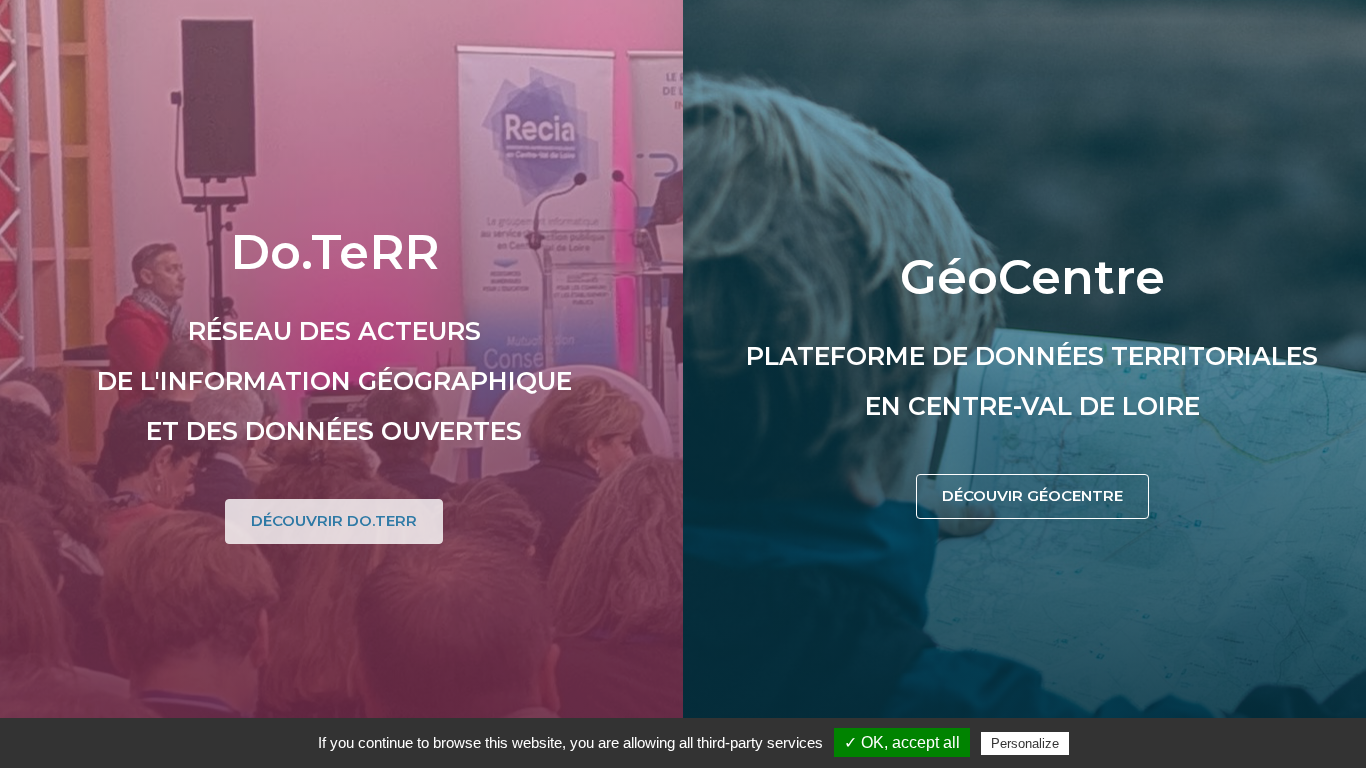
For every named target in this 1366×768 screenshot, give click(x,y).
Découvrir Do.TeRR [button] (334, 520)
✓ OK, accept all (902, 742)
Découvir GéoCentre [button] (1032, 495)
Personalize (1025, 743)
